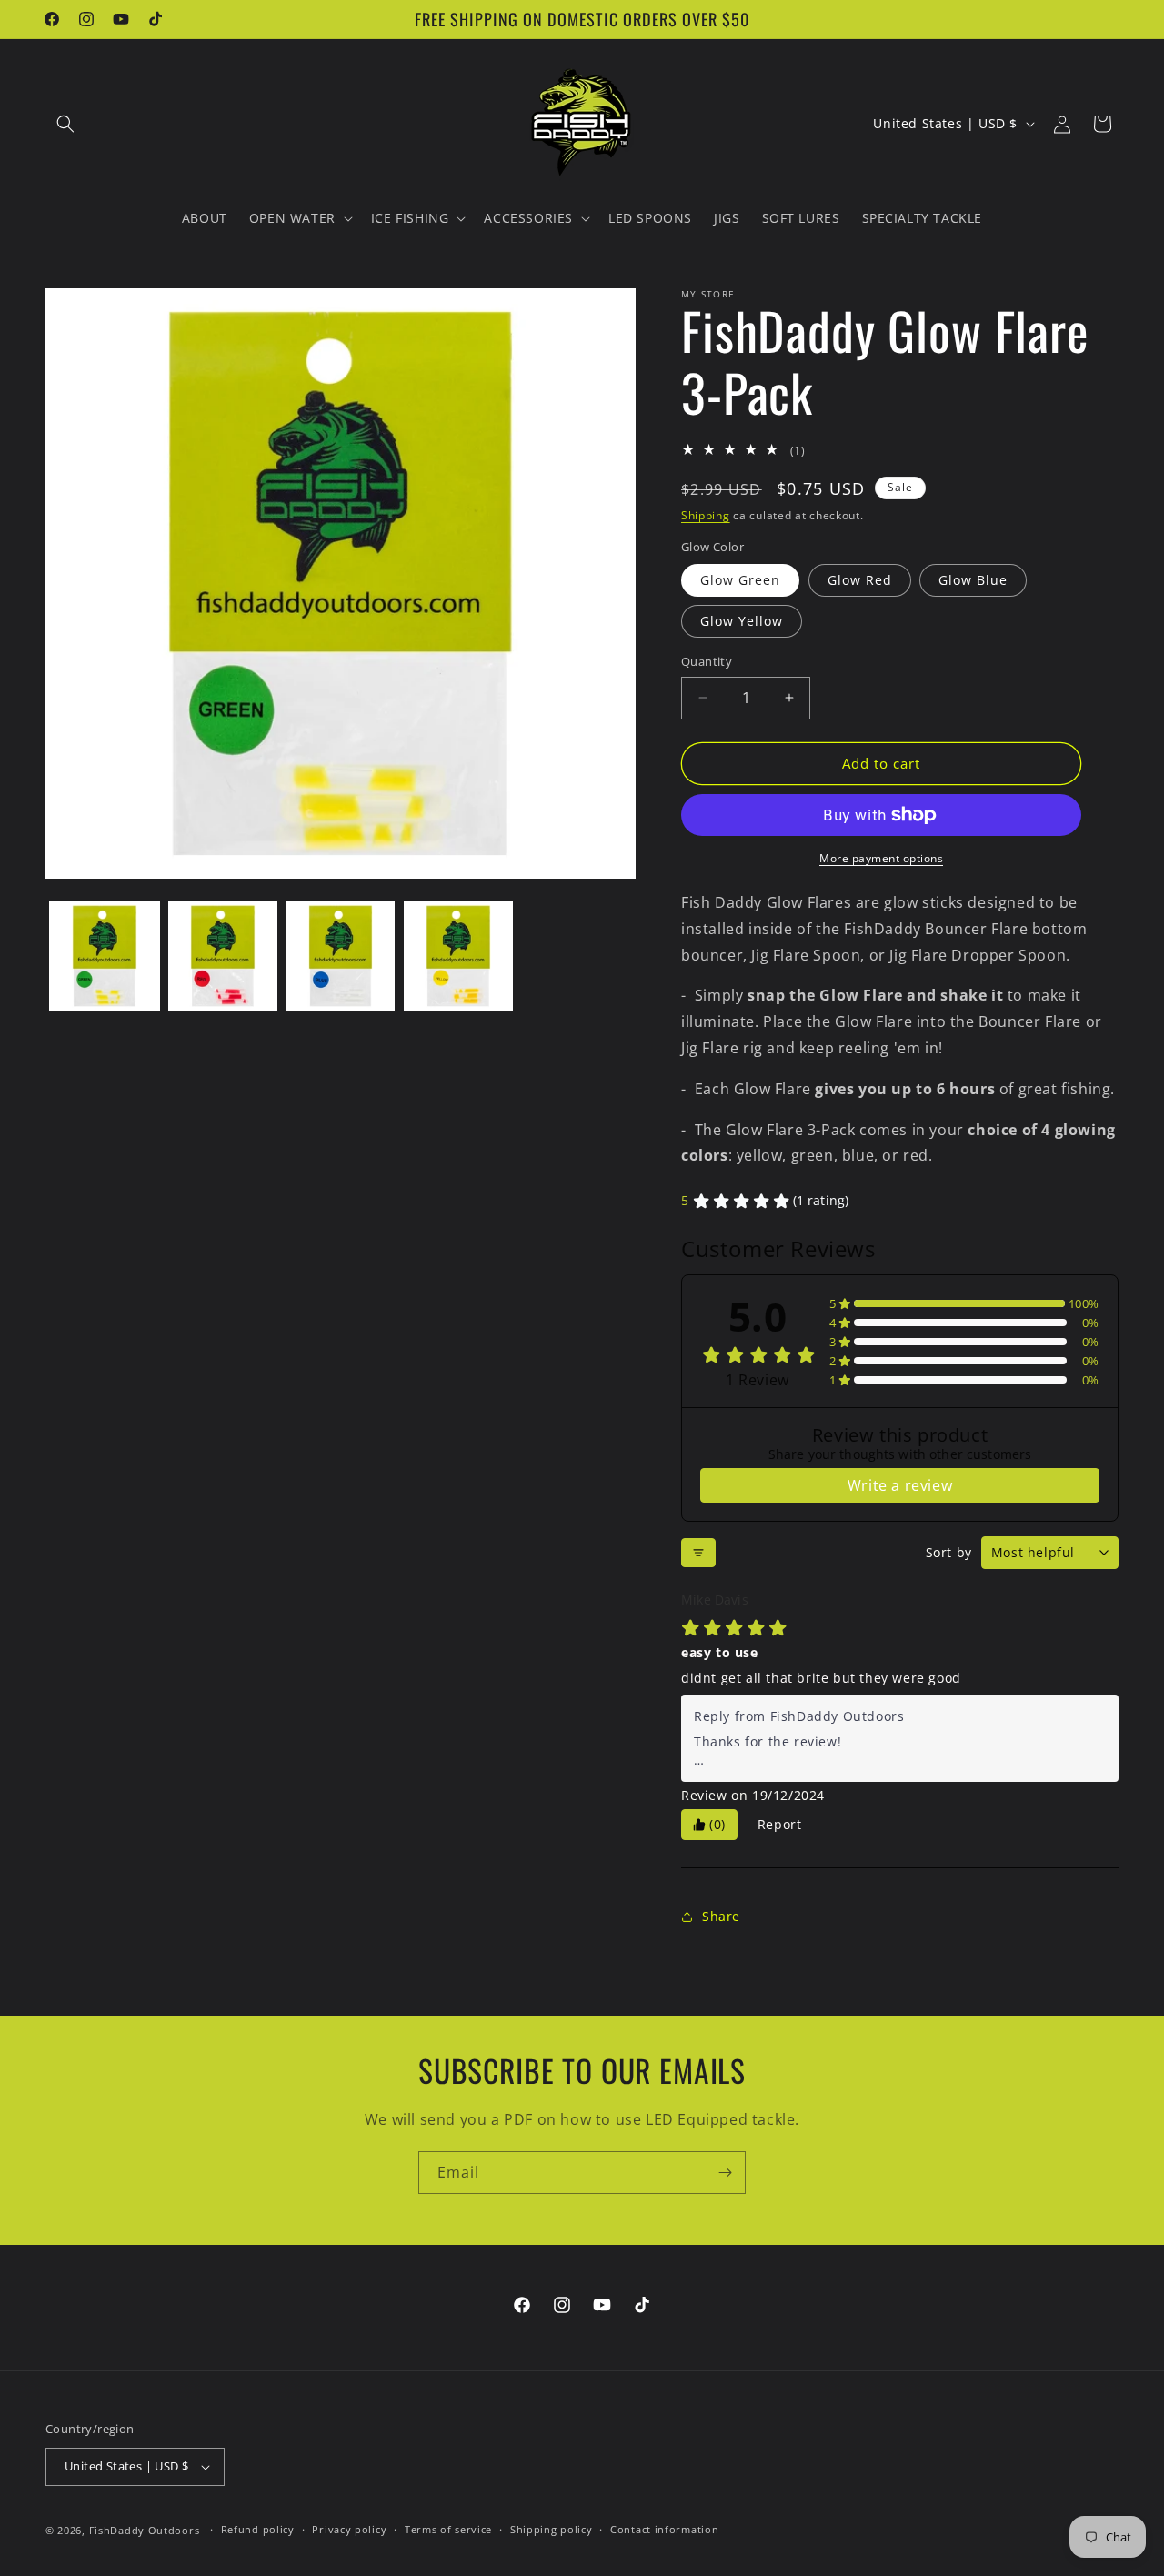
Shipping (706, 515)
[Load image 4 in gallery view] (458, 956)
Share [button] (721, 1916)
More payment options (881, 858)
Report (780, 1824)
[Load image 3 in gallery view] (341, 956)
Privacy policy (349, 2529)
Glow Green (740, 580)
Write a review (900, 1485)
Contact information (664, 2529)
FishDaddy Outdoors (145, 2530)
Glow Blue (973, 580)
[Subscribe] (725, 2173)
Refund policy (258, 2529)
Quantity (707, 661)
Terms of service (448, 2529)
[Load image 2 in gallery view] (223, 956)
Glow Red (860, 580)
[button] (65, 124)
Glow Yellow (742, 621)
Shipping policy (552, 2529)
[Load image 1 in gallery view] (105, 956)
